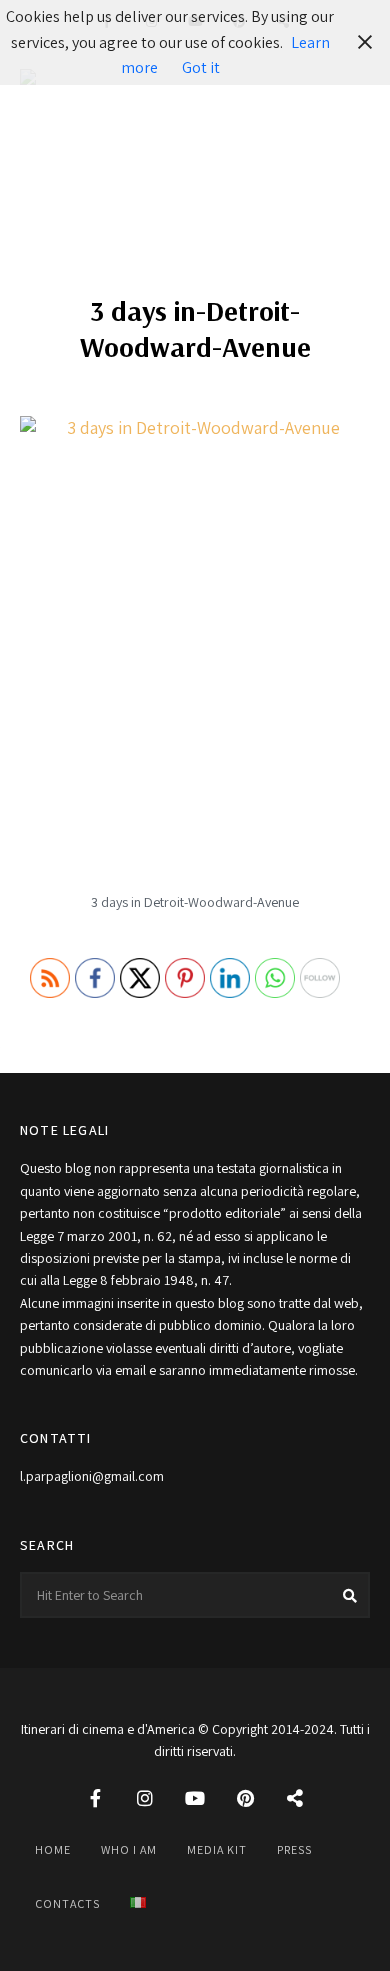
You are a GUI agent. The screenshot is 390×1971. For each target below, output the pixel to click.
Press (294, 1849)
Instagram (145, 1798)
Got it (201, 67)
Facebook (95, 1798)
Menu (350, 119)
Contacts (67, 1903)
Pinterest (245, 1798)
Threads (295, 1798)
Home (53, 1849)
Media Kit (217, 1849)
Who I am (129, 1849)
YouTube (195, 1798)
